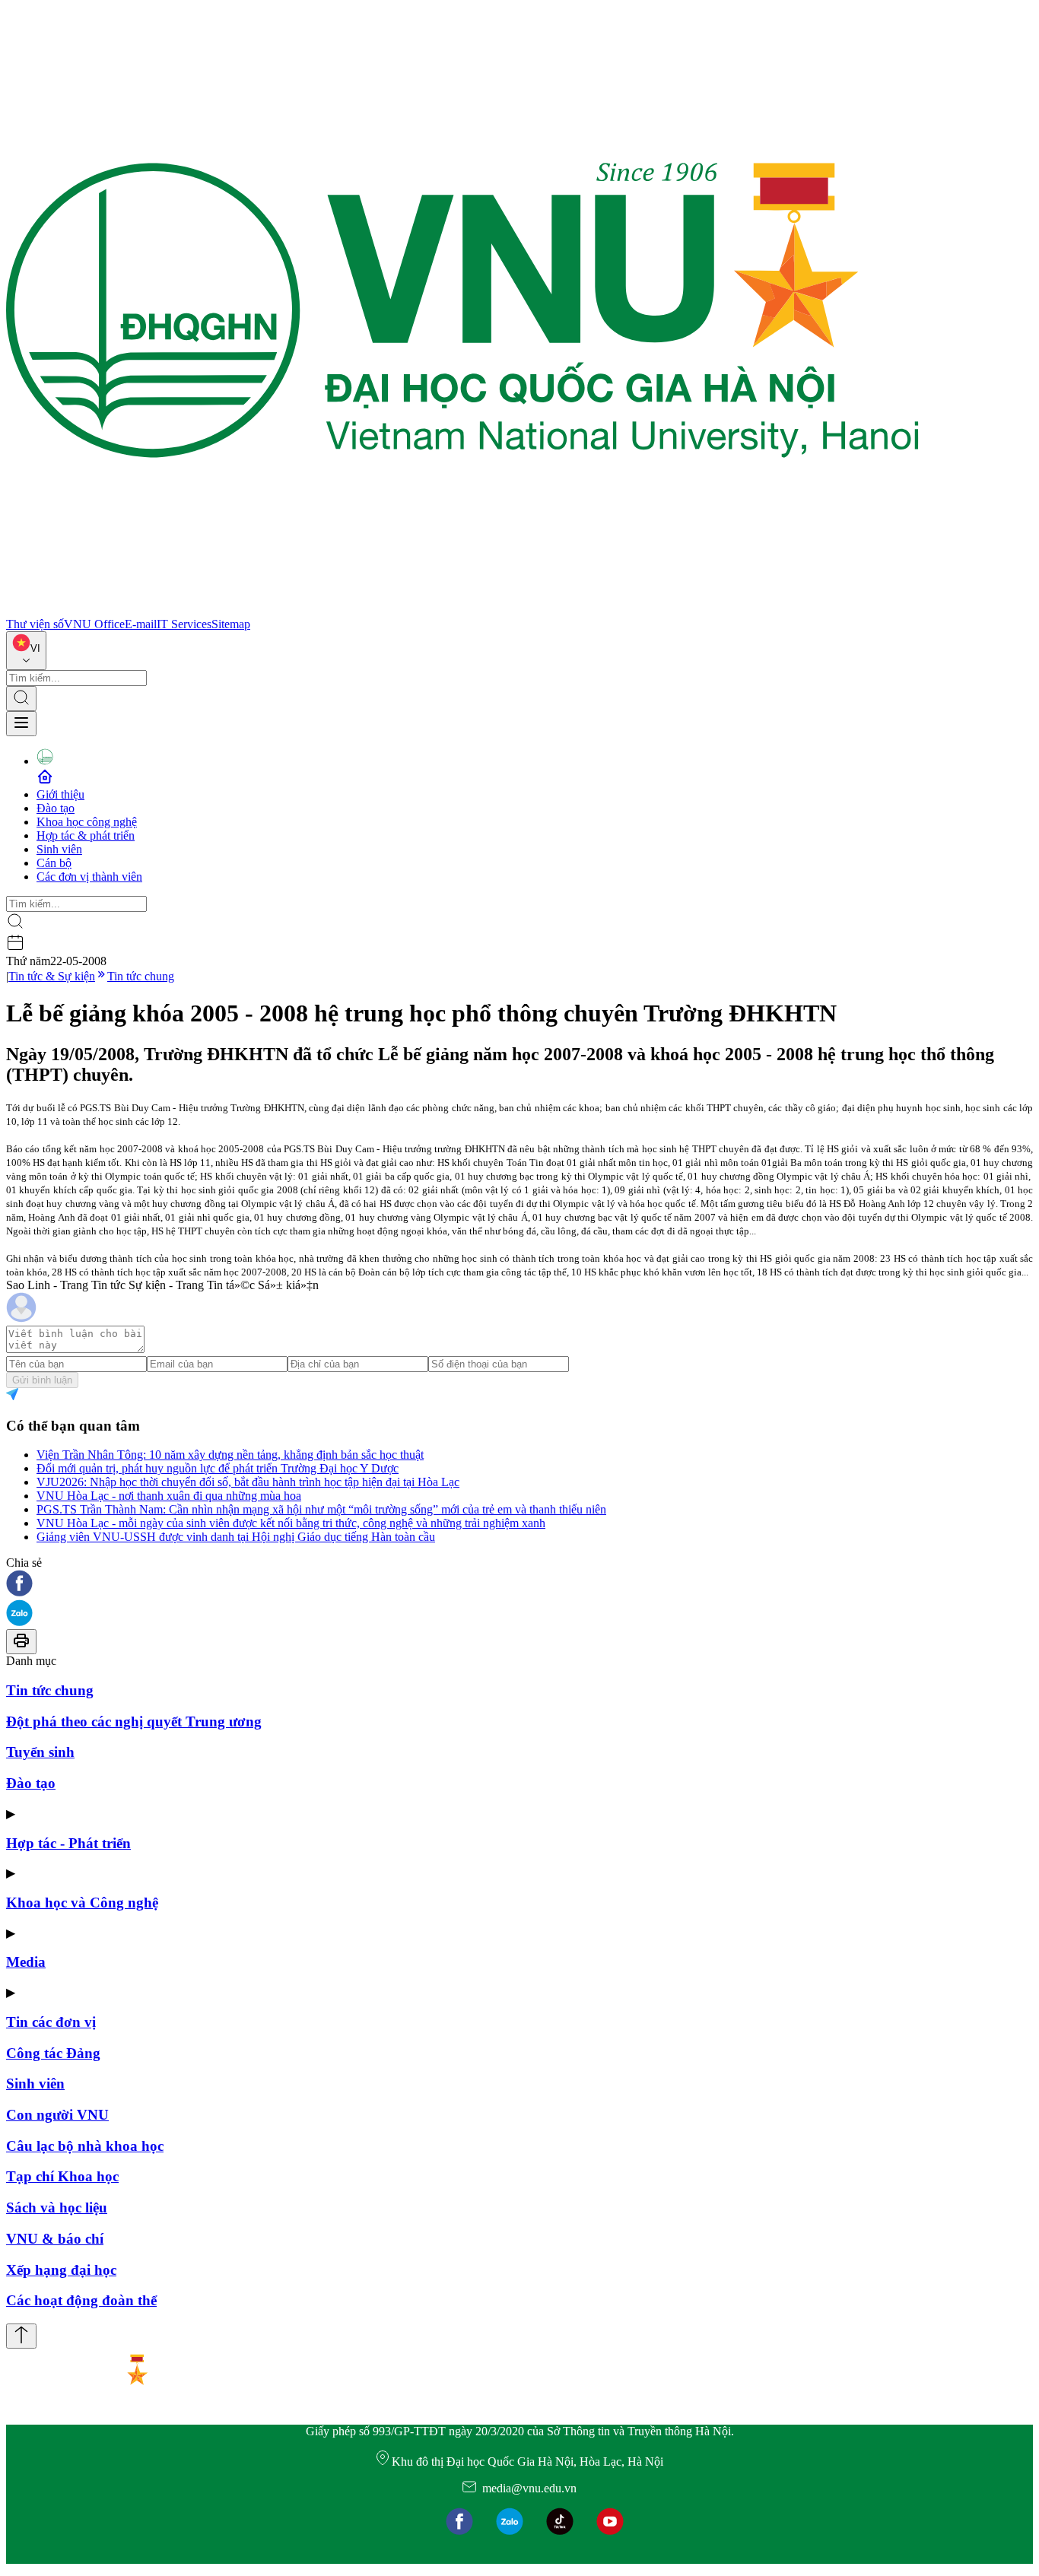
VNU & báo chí (55, 2239)
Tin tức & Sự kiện (52, 976)
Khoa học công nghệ (87, 822)
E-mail (141, 624)
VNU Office (94, 624)
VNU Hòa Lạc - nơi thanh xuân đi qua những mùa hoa (169, 1496)
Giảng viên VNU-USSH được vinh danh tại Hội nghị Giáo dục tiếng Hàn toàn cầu (236, 1537)
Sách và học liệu (57, 2208)
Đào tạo (56, 808)
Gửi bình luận (42, 1380)
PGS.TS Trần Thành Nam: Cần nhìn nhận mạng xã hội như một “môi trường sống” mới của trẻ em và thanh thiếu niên (321, 1509)
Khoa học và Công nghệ (82, 1903)
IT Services (184, 624)
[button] (519, 1585)
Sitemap (231, 624)
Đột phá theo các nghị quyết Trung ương (134, 1722)
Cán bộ (54, 863)
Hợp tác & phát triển (86, 835)
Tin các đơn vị (51, 2022)
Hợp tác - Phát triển (68, 1843)
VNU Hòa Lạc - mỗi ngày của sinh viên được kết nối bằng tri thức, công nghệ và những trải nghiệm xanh (291, 1523)
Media (26, 1962)
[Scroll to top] (21, 2336)
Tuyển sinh (40, 1752)
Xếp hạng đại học (61, 2270)
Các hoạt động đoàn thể (81, 2300)
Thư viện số (35, 624)
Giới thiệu (60, 794)
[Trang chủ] (462, 610)
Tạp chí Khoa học (62, 2176)
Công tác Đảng (53, 2053)
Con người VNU (57, 2115)
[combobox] (26, 651)
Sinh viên (59, 849)
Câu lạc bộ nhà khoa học (85, 2146)
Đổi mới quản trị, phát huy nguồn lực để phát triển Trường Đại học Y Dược (218, 1468)
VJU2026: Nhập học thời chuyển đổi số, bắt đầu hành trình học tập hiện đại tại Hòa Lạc (248, 1482)
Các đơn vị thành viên (89, 877)
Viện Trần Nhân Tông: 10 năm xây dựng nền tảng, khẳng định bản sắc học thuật (230, 1455)
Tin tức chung (141, 976)
